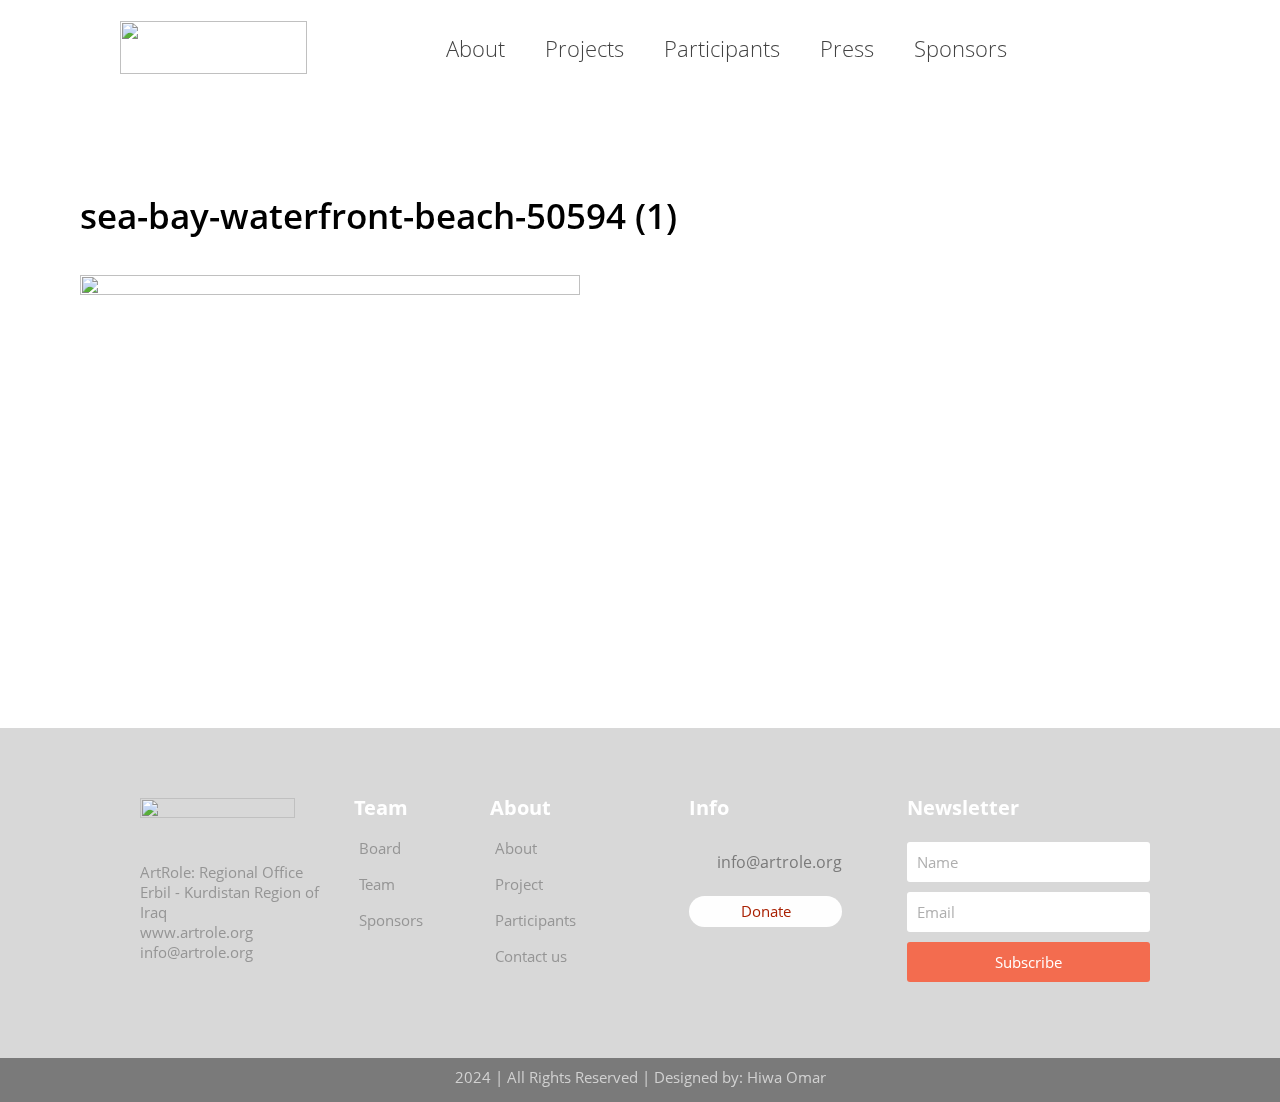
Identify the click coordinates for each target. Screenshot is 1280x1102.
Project (519, 884)
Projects (584, 48)
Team (377, 884)
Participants (722, 48)
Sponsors (960, 48)
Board (380, 848)
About (475, 48)
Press (847, 48)
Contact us (531, 956)
